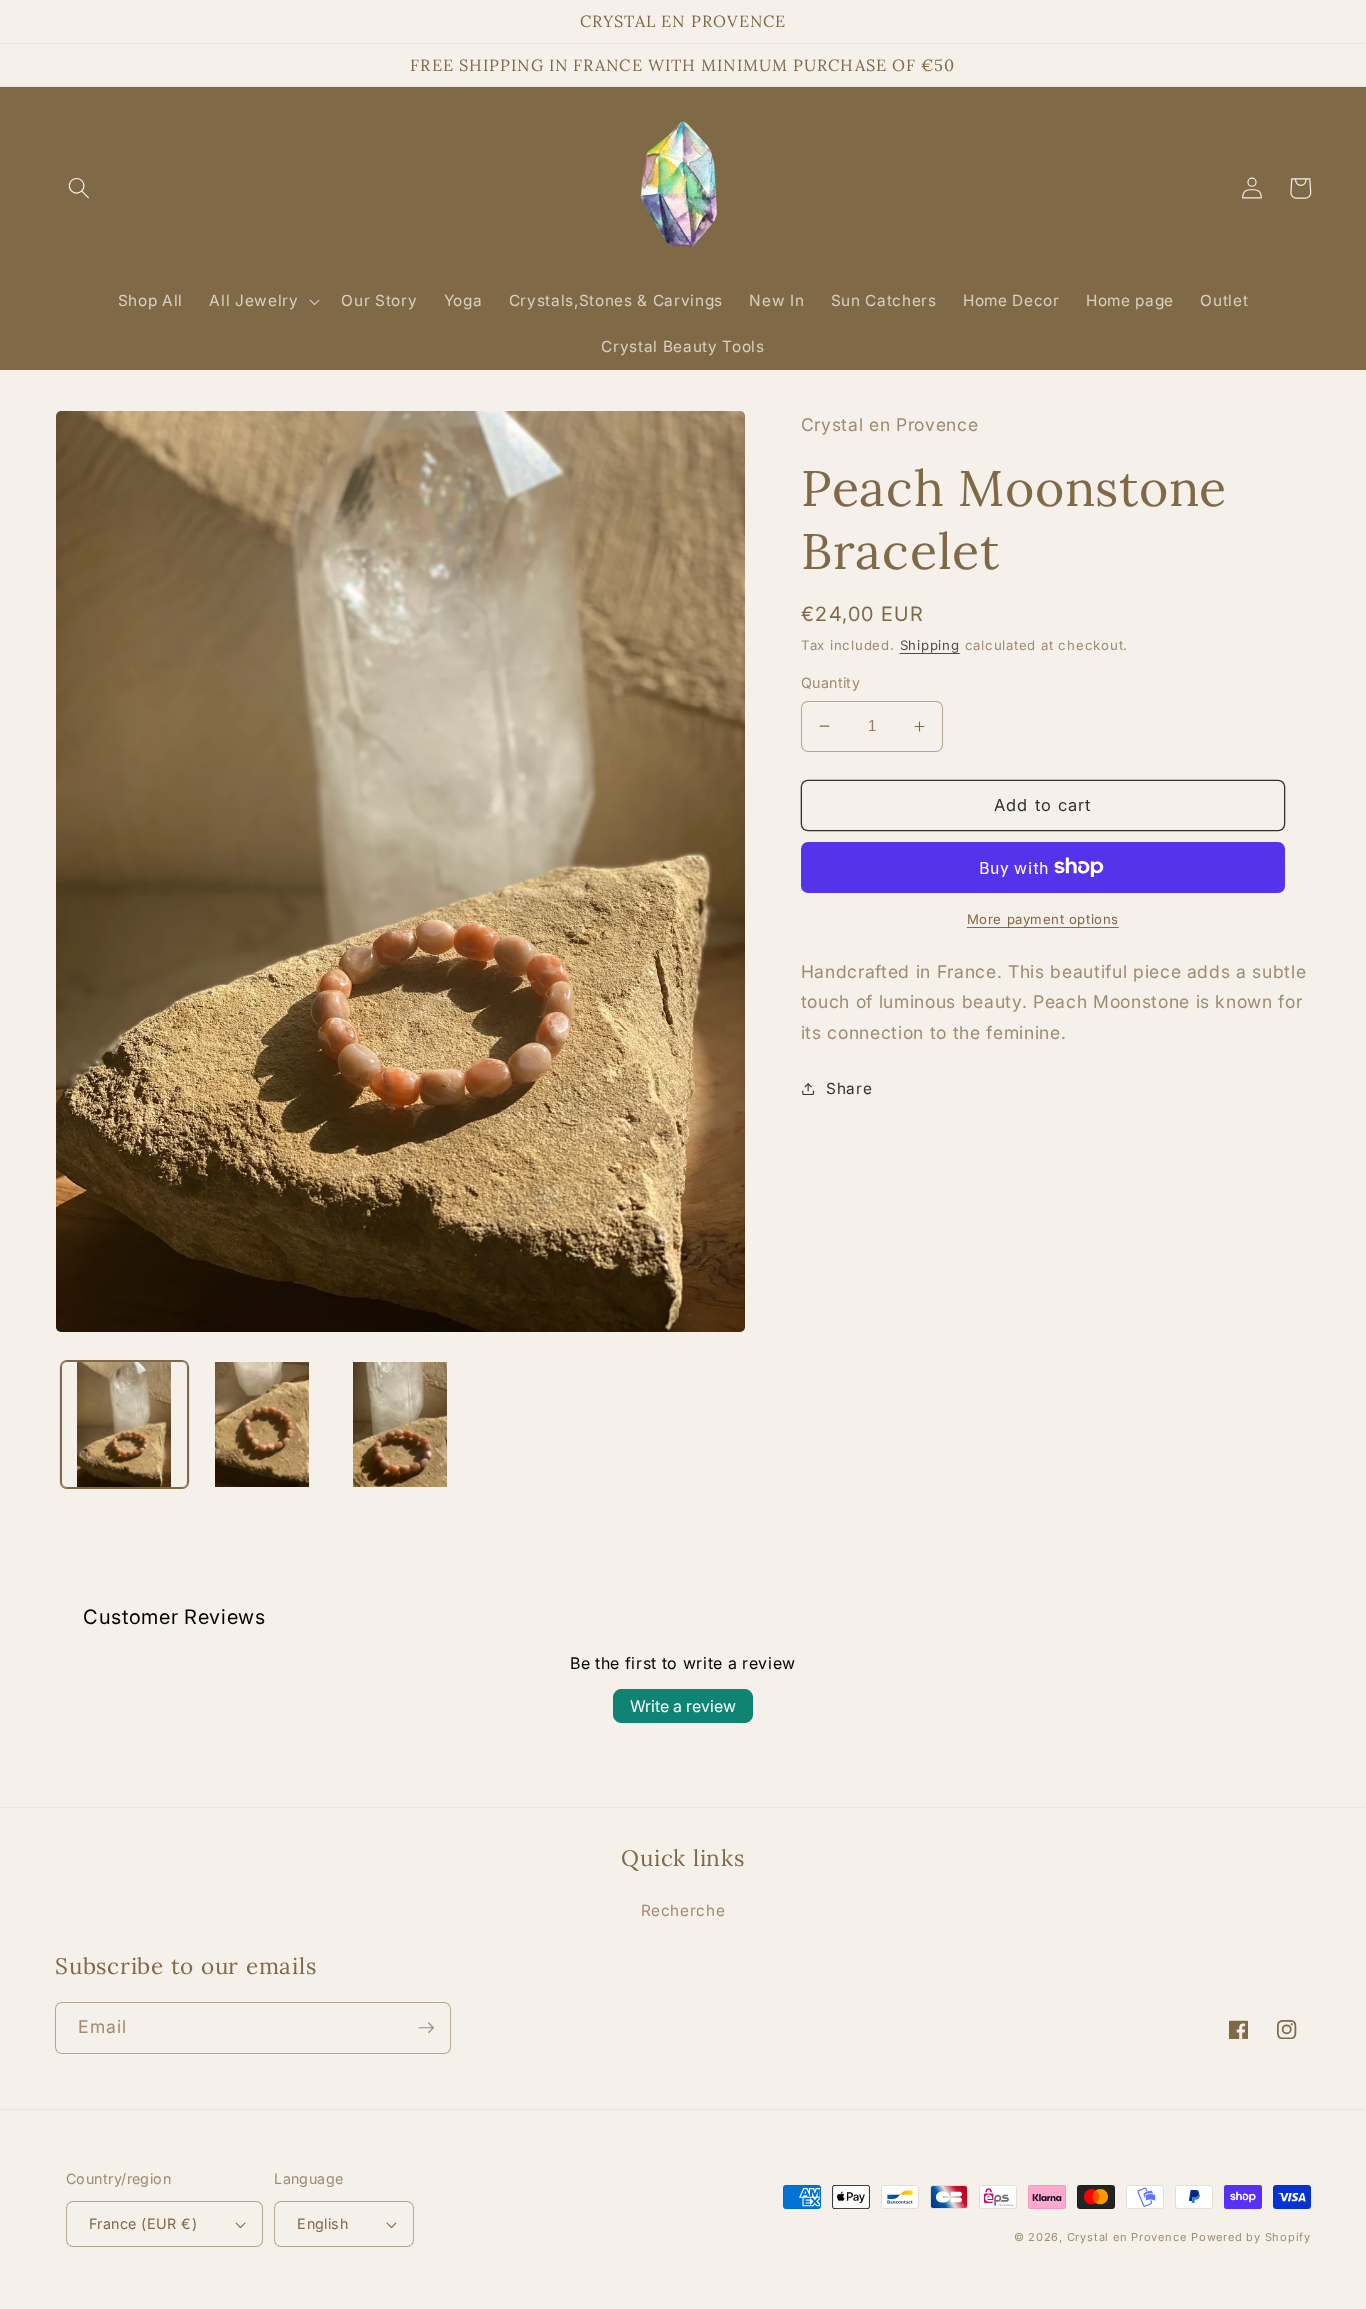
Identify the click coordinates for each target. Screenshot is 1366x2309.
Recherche (683, 1910)
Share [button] (849, 1088)
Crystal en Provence (1127, 2237)
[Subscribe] (426, 2028)
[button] (79, 188)
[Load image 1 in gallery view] (124, 1424)
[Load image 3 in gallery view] (400, 1424)
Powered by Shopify (1251, 2237)
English (322, 2223)
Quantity (831, 682)
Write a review (683, 1706)
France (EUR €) (143, 2223)
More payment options (1043, 919)
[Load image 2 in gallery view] (262, 1424)
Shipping (930, 645)
